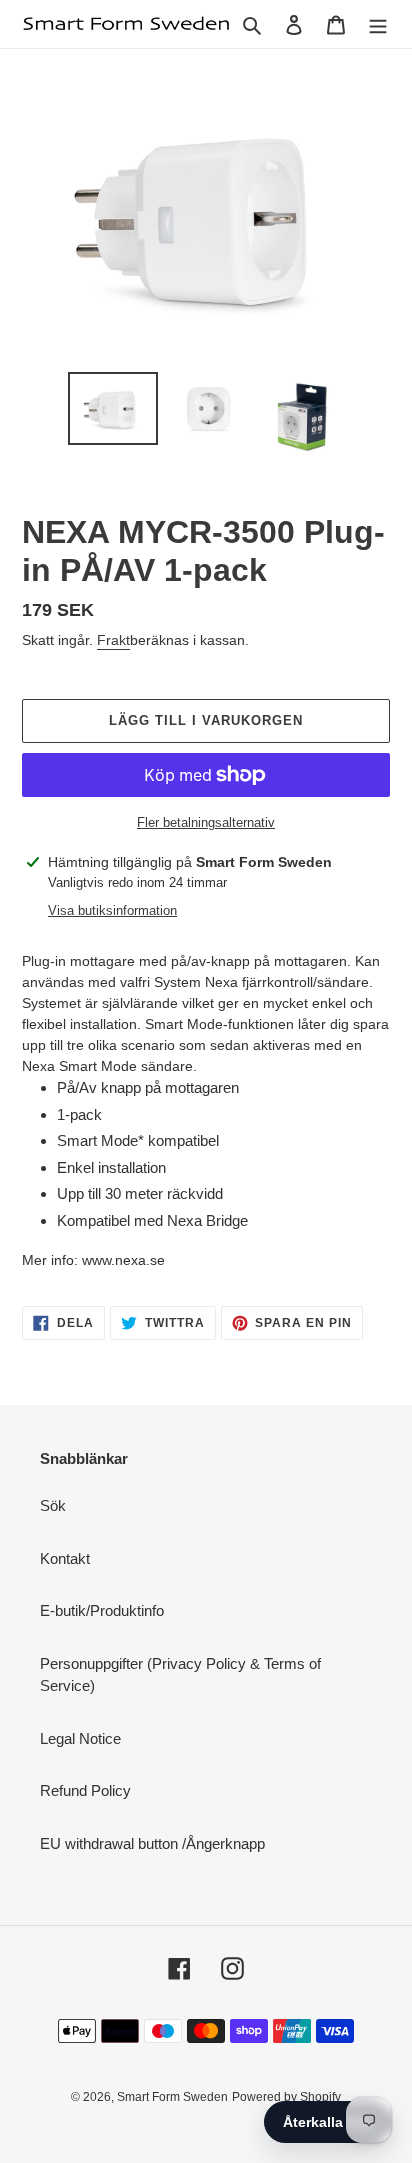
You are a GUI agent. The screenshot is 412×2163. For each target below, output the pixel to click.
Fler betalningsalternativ (206, 822)
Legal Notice (80, 1738)
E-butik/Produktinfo (102, 1610)
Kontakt (65, 1558)
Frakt (113, 640)
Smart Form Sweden (172, 2097)
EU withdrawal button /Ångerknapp (152, 1843)
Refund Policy (85, 1790)
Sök (53, 1505)
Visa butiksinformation (112, 910)
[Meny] (378, 24)
